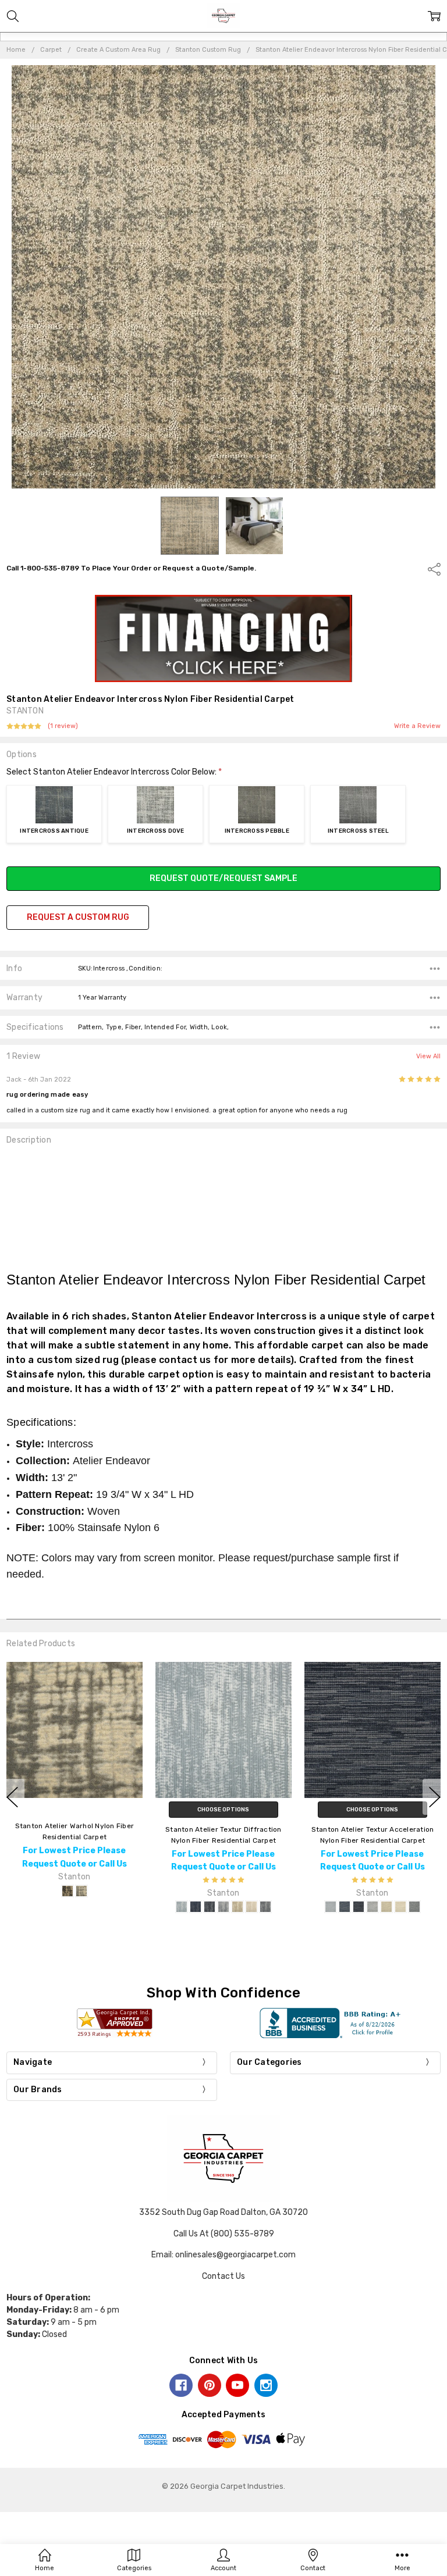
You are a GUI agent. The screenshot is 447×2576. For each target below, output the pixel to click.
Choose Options (223, 1810)
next (435, 1797)
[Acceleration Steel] (414, 1907)
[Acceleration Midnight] (359, 1907)
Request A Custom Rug (78, 917)
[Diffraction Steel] (265, 1907)
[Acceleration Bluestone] (331, 1907)
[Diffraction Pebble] (223, 1907)
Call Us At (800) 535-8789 (224, 2234)
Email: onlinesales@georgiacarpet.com (223, 2255)
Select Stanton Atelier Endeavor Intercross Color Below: (114, 772)
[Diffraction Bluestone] (182, 1907)
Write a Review (417, 726)
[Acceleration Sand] (400, 1907)
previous (12, 1797)
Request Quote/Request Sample (223, 878)
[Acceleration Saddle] (386, 1907)
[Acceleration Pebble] (372, 1907)
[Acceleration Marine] (345, 1907)
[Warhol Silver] (81, 1891)
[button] (224, 638)
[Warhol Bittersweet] (68, 1891)
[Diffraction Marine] (196, 1907)
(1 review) (63, 726)
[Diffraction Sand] (251, 1907)
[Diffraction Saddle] (237, 1907)
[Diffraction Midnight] (210, 1907)
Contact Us (223, 2276)
